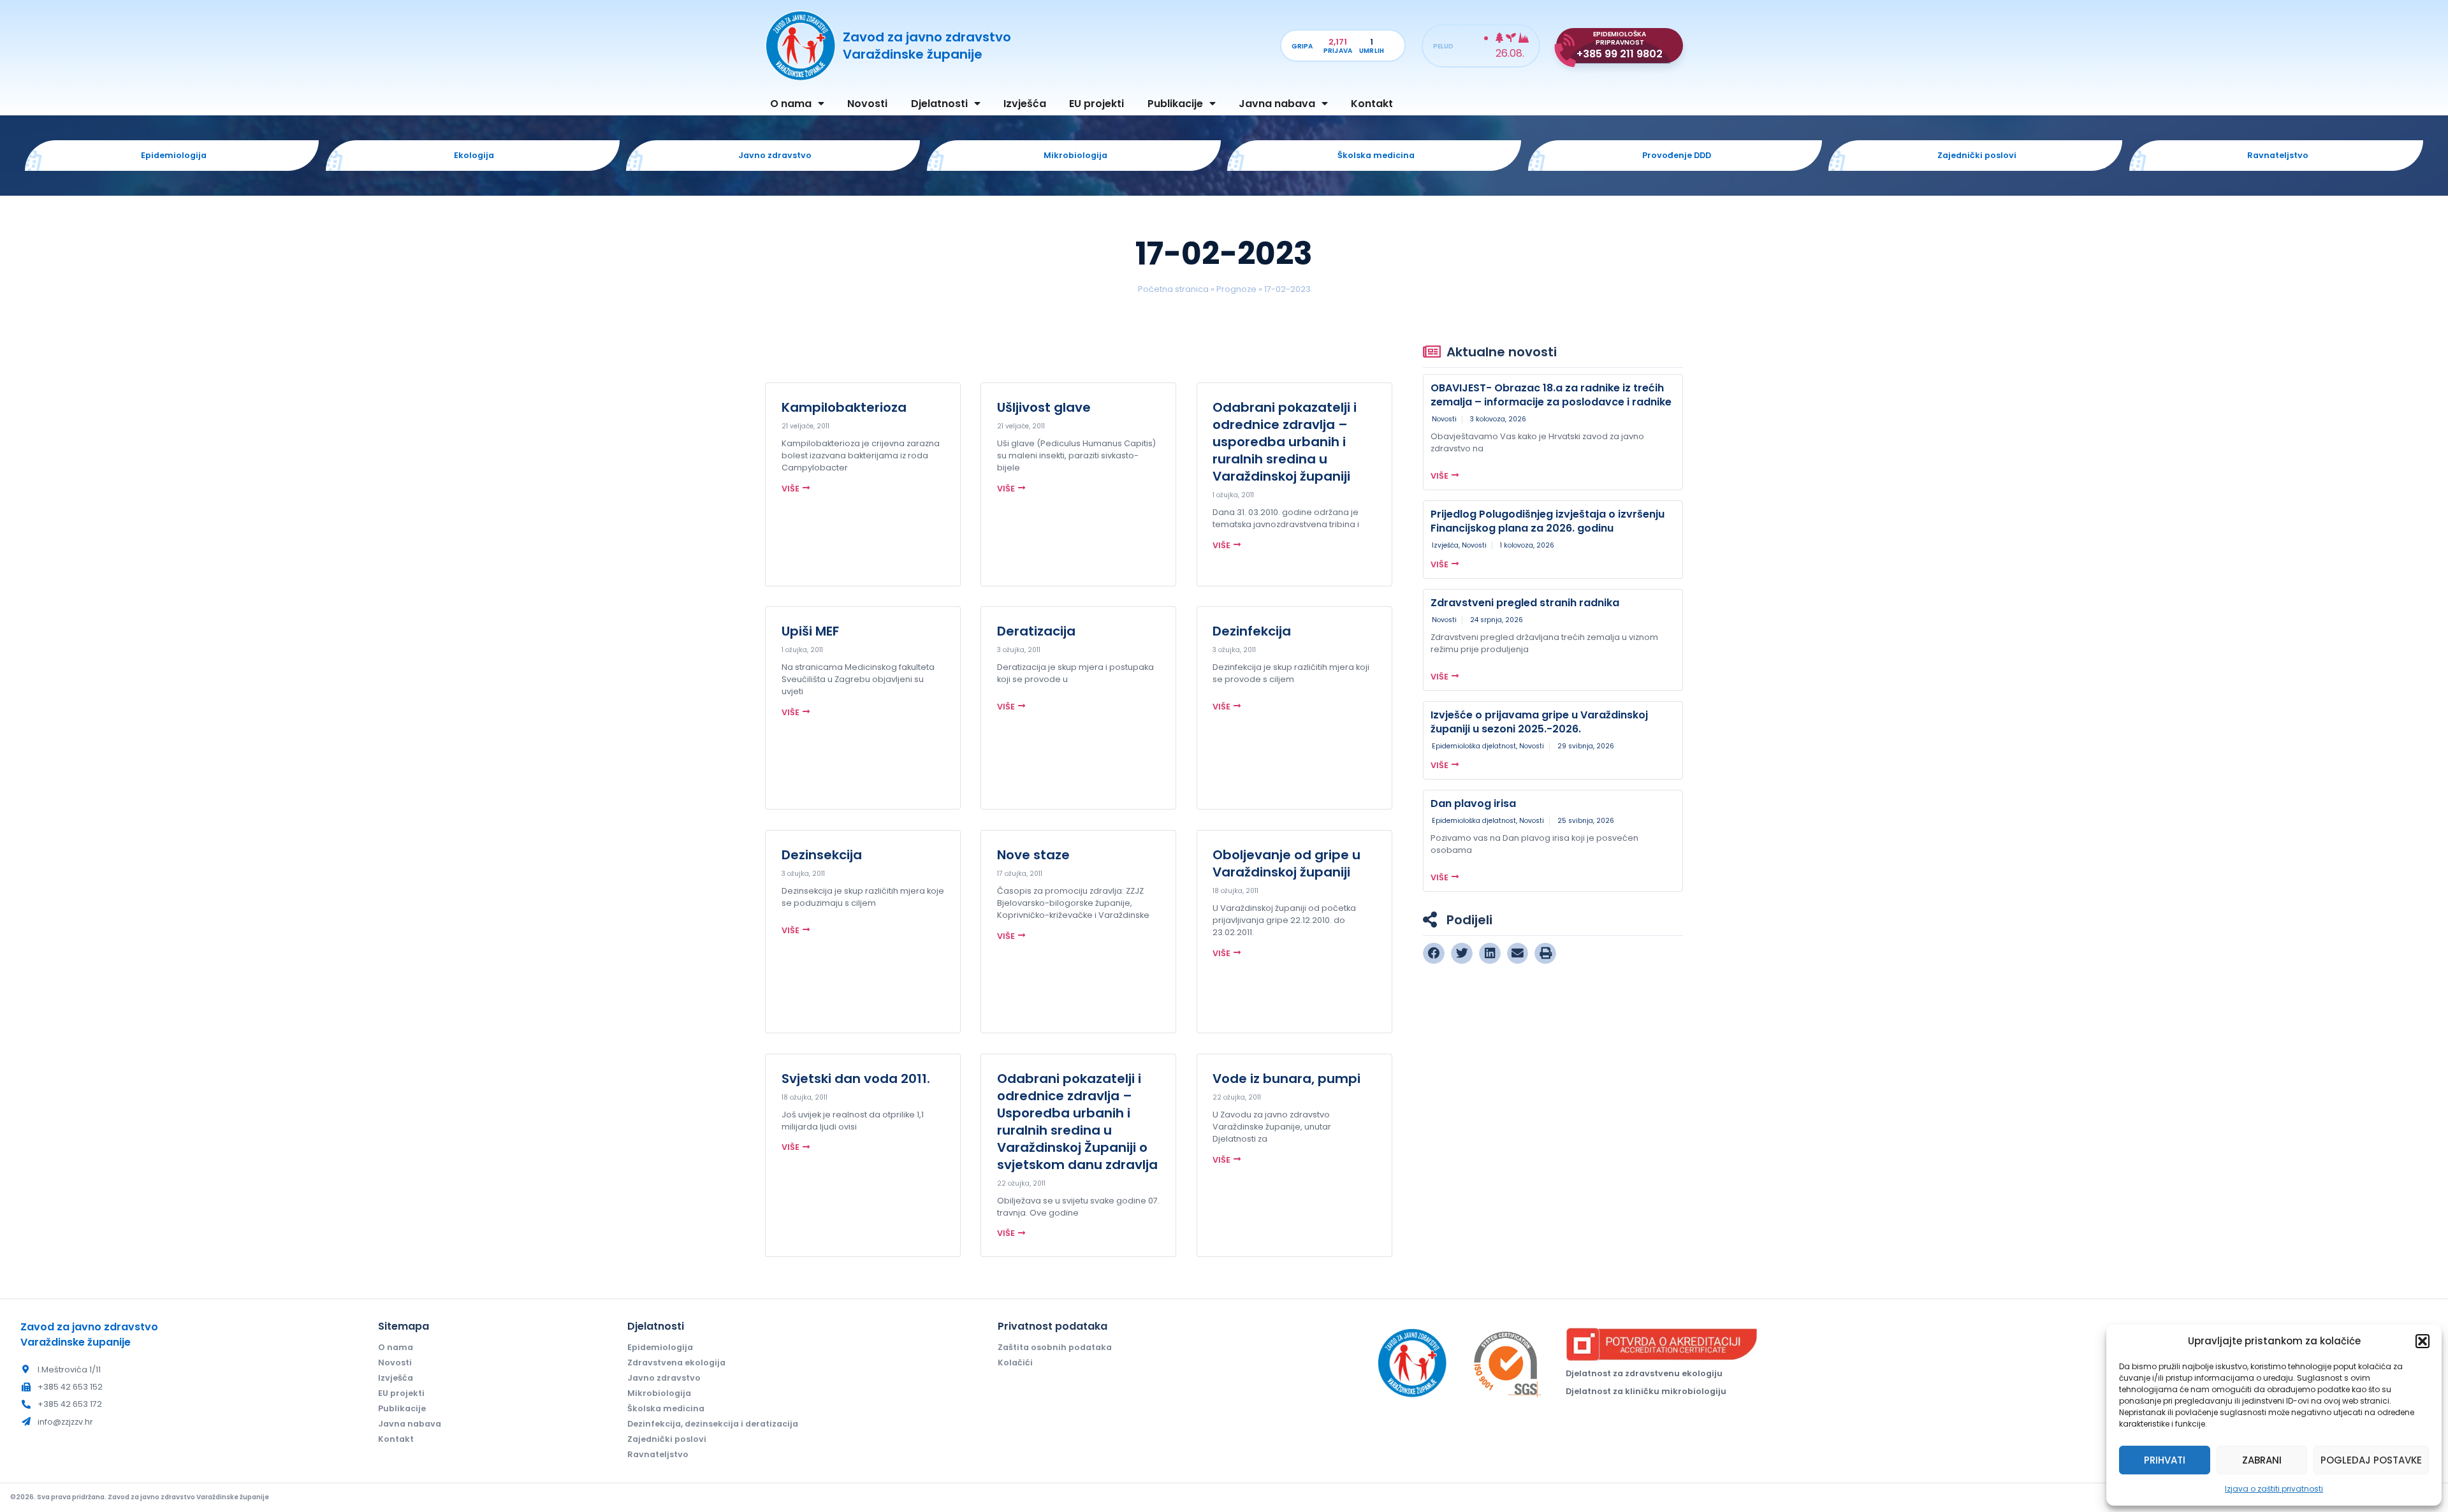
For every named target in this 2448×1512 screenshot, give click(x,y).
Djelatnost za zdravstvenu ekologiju (1644, 1373)
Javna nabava (1277, 104)
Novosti (867, 104)
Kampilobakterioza (844, 407)
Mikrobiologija (659, 1393)
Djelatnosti (939, 104)
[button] (2422, 1341)
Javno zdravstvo (664, 1378)
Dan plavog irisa (1473, 803)
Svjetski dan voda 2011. (856, 1079)
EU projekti (1096, 104)
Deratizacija (1036, 631)
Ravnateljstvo (658, 1454)
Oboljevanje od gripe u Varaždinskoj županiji (1286, 863)
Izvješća (1025, 104)
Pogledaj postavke (2371, 1460)
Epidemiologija (660, 1347)
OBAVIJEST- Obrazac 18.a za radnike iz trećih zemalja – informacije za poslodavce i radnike (1551, 395)
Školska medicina (666, 1408)
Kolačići (1015, 1363)
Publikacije (1175, 104)
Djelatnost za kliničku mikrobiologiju (1646, 1391)
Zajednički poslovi (667, 1439)
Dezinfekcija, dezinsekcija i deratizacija (713, 1424)
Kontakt (1372, 104)
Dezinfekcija (1252, 631)
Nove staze (1033, 855)
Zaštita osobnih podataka (1055, 1347)
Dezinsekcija (822, 855)
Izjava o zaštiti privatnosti (2274, 1489)
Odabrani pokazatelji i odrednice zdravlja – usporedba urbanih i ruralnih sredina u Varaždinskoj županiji (1285, 442)
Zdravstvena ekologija (676, 1363)
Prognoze (1236, 289)
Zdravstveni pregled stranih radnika (1525, 603)
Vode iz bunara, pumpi (1286, 1079)
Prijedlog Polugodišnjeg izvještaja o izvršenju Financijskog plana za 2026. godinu (1548, 521)
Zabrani (2262, 1460)
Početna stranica (1173, 289)
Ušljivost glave (1044, 407)
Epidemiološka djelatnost (1474, 746)
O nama (791, 104)
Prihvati (2165, 1460)
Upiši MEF (810, 631)
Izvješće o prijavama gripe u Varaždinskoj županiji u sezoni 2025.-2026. (1539, 722)
